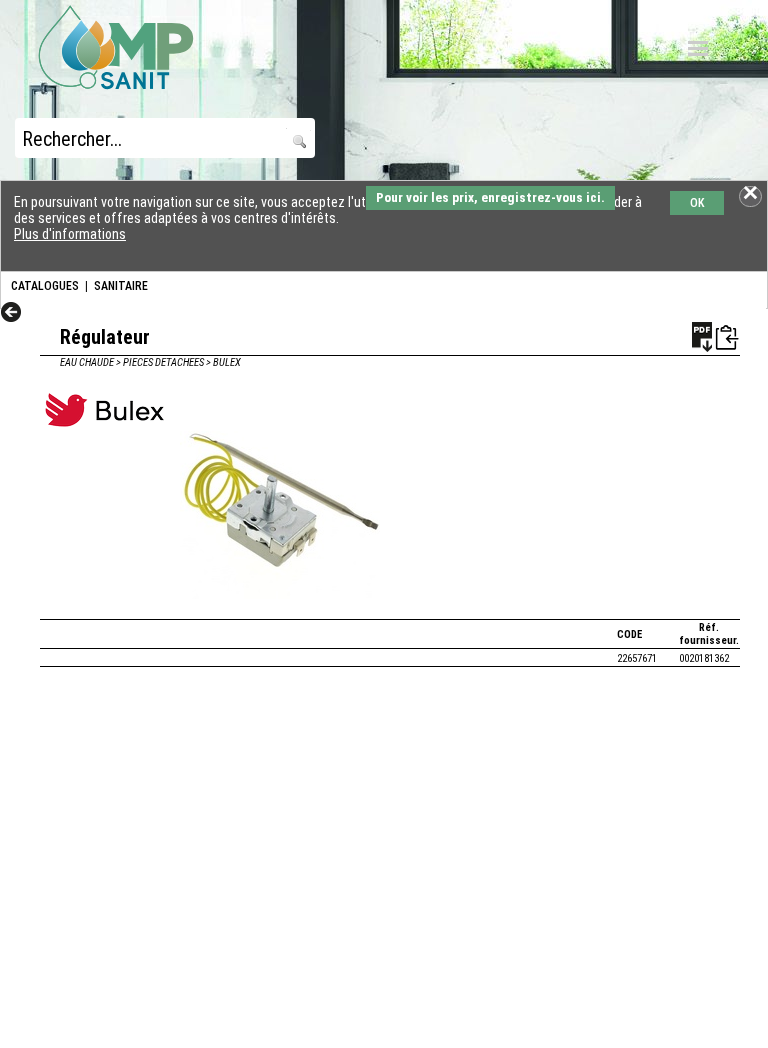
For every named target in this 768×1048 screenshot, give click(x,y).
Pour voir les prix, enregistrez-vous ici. (490, 197)
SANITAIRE (121, 286)
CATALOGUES (45, 286)
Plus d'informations (70, 234)
